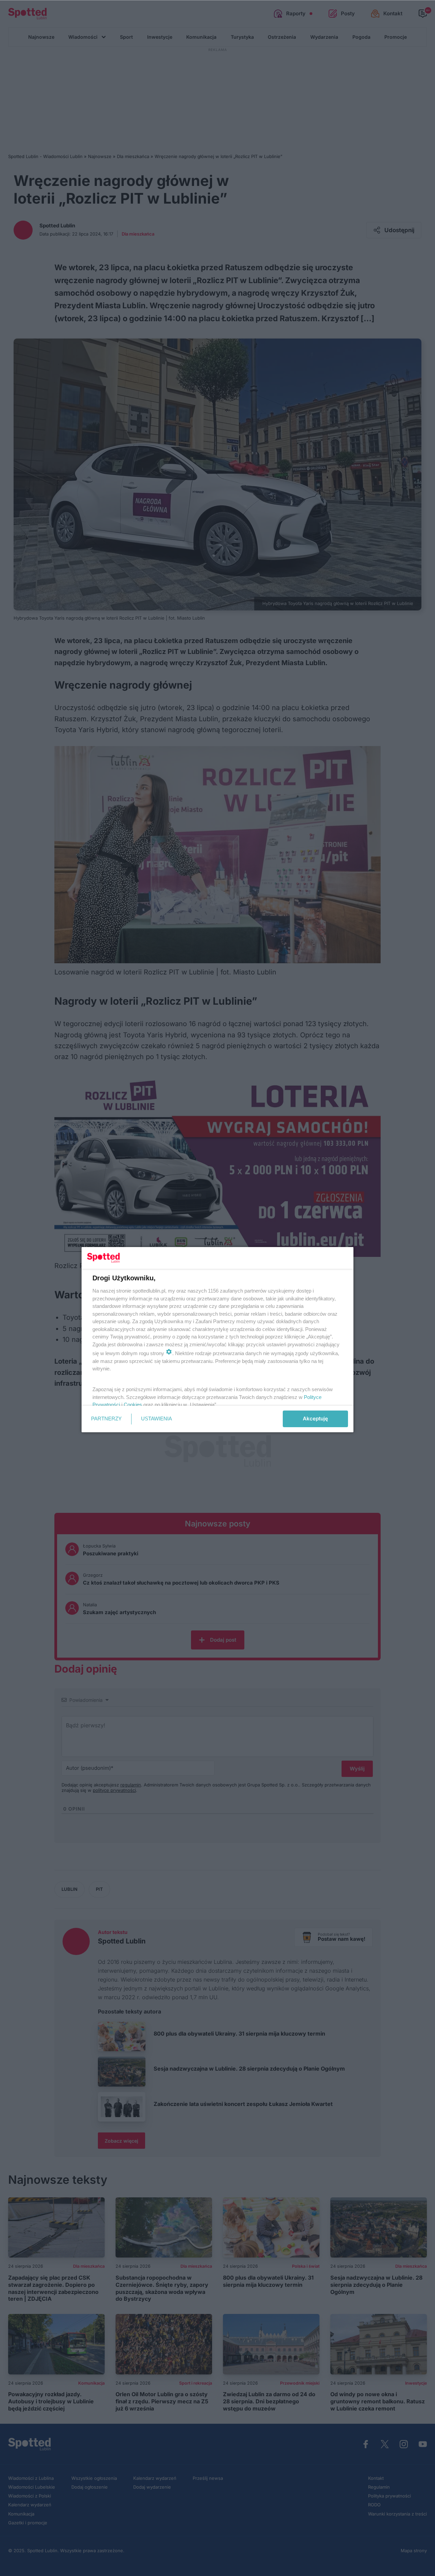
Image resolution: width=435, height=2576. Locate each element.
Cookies (133, 1405)
